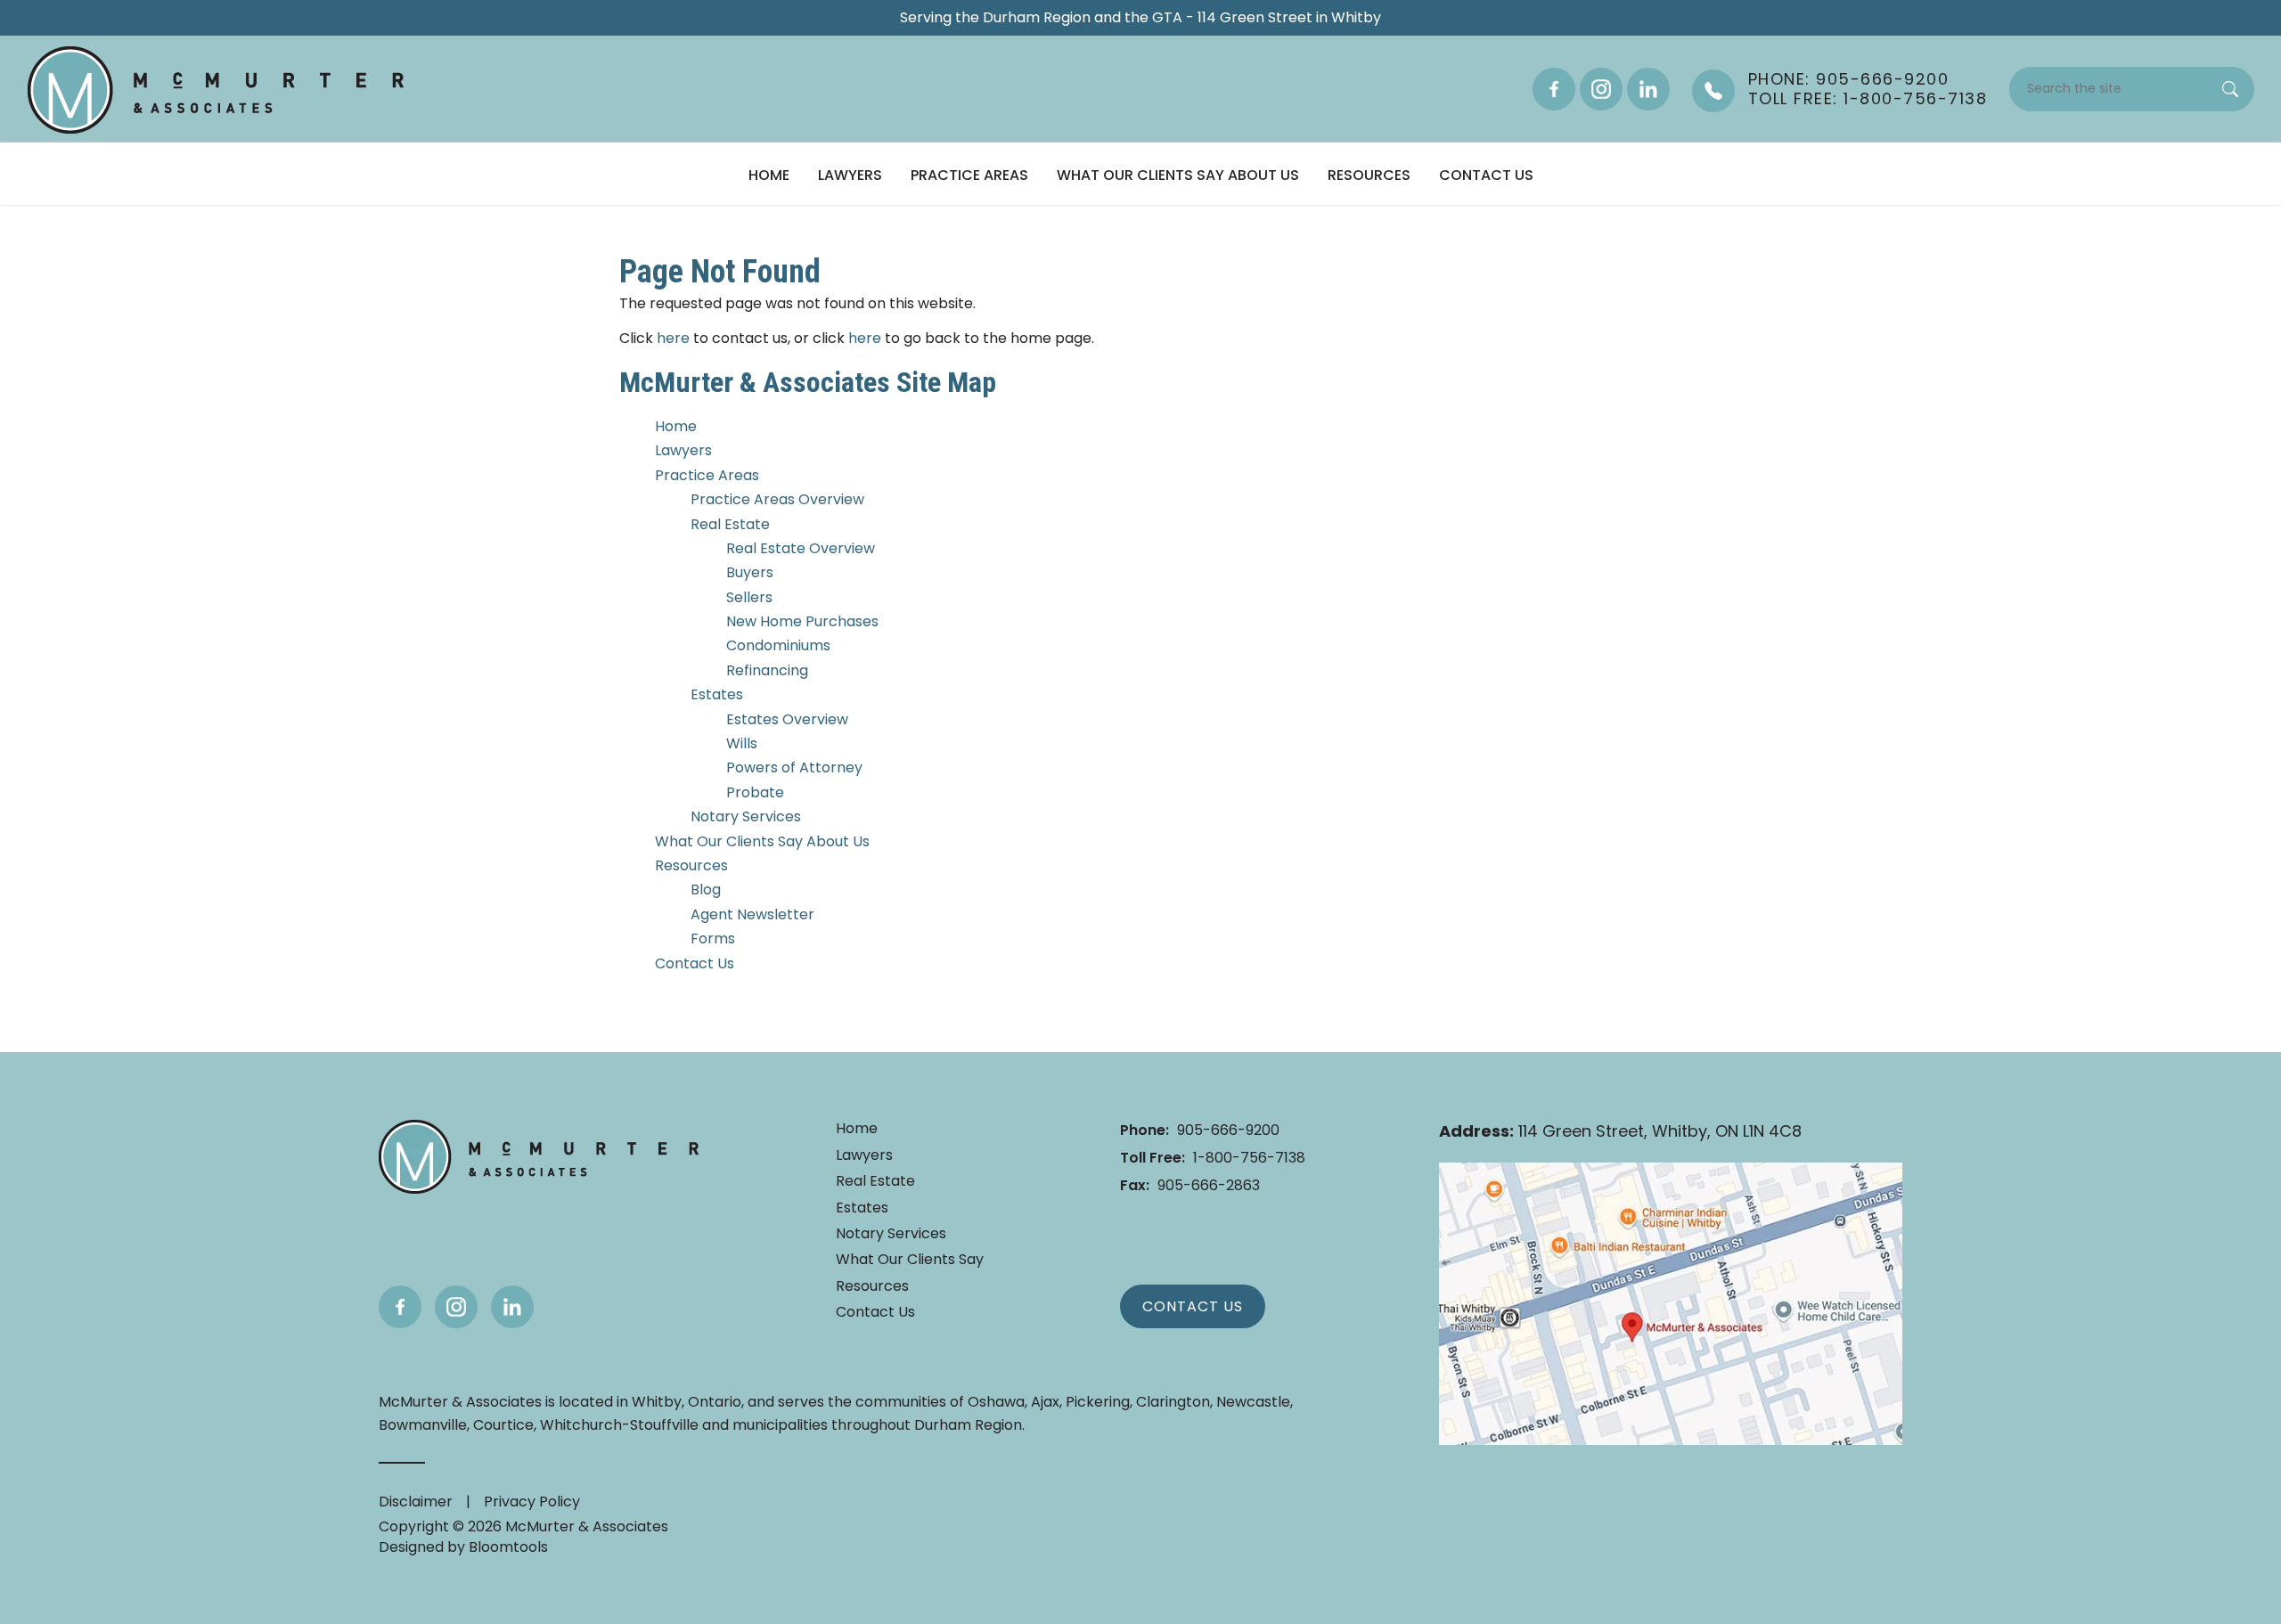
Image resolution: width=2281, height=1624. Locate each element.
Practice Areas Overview (777, 499)
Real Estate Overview (801, 548)
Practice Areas (969, 175)
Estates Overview (787, 719)
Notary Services (746, 816)
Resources (1369, 175)
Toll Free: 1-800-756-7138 (1868, 99)
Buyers (750, 572)
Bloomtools (508, 1547)
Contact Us (1486, 175)
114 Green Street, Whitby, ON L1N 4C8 (1620, 1131)
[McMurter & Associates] (215, 90)
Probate (755, 792)
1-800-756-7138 (1213, 1158)
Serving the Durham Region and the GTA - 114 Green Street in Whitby (1140, 18)
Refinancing (767, 670)
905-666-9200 (1200, 1130)
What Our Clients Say (910, 1260)
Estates (717, 694)
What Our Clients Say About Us (1178, 175)
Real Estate (730, 524)
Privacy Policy (532, 1502)
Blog (706, 890)
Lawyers (850, 175)
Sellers (749, 597)
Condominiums (778, 645)
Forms (713, 938)
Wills (742, 743)
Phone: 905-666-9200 (1849, 79)
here (673, 338)
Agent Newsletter (752, 914)
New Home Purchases (802, 621)
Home (769, 175)
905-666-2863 (1190, 1185)
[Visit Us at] (1671, 1304)
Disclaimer (416, 1502)
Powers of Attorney (794, 767)
